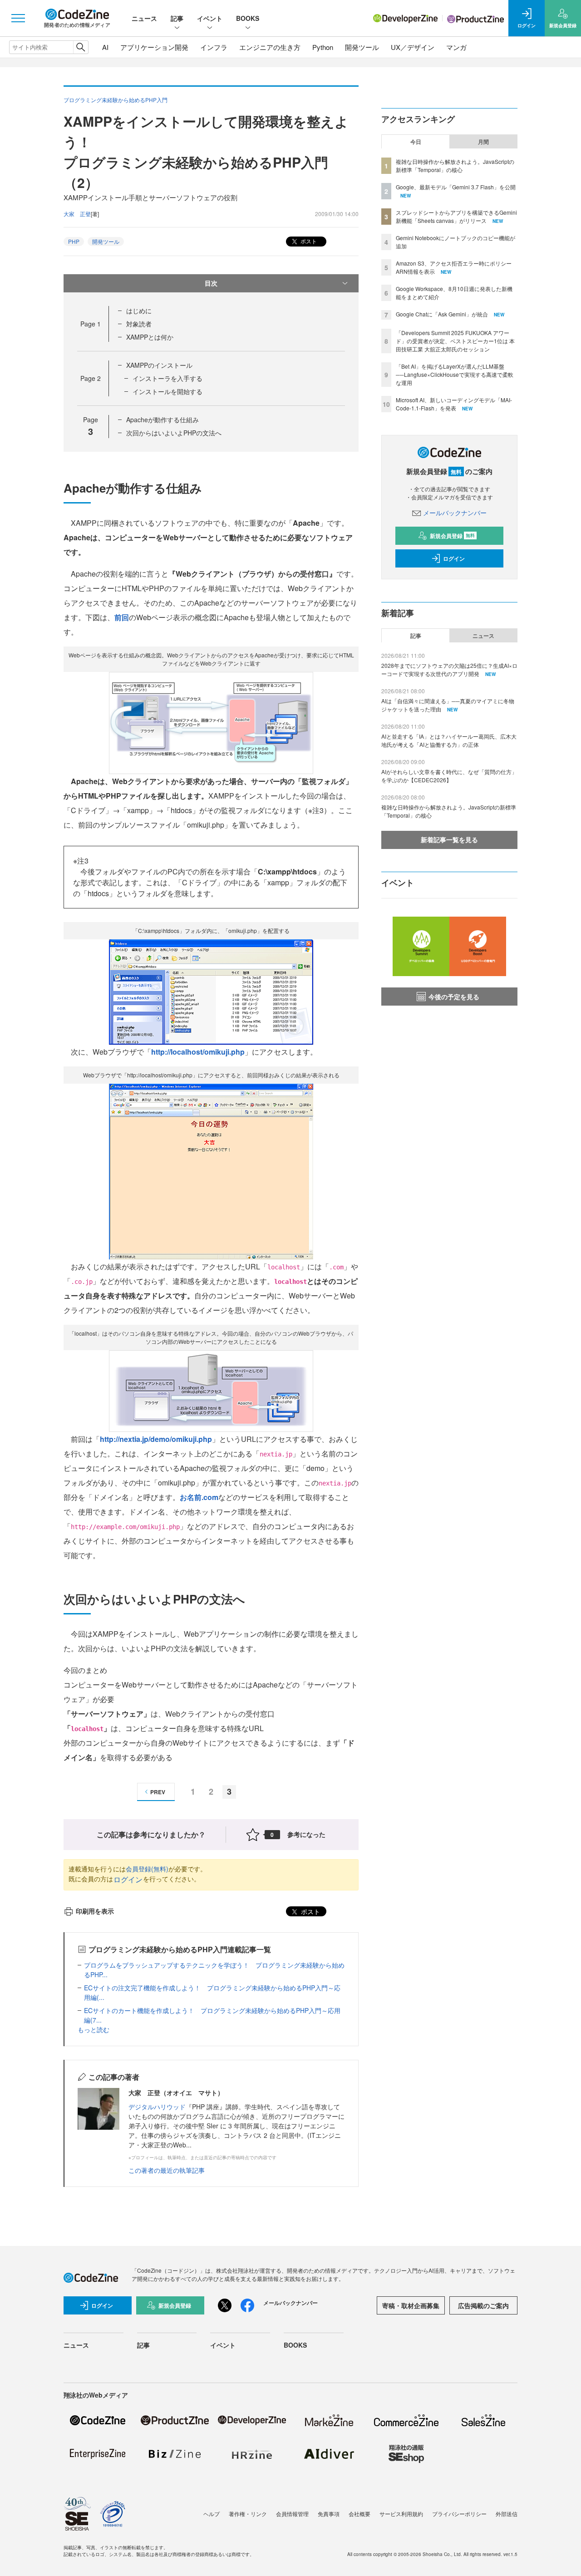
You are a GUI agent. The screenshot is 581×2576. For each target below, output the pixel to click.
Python (323, 47)
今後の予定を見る (454, 997)
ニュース (144, 18)
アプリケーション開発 (154, 47)
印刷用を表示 (95, 1911)
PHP (74, 241)
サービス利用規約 (401, 2514)
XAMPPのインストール (159, 365)
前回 (122, 617)
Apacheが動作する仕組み (162, 419)
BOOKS (248, 18)
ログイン (128, 1879)
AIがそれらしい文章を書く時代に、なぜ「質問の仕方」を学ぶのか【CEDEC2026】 (449, 776)
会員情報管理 (292, 2514)
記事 (177, 18)
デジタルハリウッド (157, 2107)
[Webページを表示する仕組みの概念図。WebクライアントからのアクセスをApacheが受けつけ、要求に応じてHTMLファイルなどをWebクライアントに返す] (211, 722)
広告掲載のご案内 (483, 2305)
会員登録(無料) (147, 1869)
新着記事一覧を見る (449, 839)
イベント (210, 18)
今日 (416, 142)
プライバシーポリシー (459, 2514)
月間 (483, 142)
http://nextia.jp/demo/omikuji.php (156, 1439)
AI (105, 47)
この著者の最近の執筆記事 (167, 2170)
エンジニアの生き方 (270, 47)
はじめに (139, 311)
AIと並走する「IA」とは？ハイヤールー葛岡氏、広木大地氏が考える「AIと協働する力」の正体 (449, 740)
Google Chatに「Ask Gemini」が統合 (442, 314)
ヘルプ (212, 2514)
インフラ (214, 47)
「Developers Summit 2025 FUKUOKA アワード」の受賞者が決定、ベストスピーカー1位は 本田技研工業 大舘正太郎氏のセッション (455, 341)
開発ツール (362, 47)
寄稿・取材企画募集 (411, 2305)
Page (91, 324)
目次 (211, 283)
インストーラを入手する (167, 378)
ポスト (308, 241)
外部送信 (507, 2514)
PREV (158, 1792)
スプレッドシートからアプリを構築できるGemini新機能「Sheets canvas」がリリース (456, 216)
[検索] (81, 47)
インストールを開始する (167, 391)
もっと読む (94, 2029)
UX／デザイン (413, 47)
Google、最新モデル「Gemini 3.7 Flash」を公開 (456, 187)
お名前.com (199, 1497)
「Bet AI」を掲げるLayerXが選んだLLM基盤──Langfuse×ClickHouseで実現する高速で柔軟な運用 (455, 374)
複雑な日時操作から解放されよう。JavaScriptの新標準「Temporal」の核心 (455, 165)
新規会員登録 (452, 536)
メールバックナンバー (455, 513)
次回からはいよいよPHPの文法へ (174, 433)
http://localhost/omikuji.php (198, 1052)
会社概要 (359, 2514)
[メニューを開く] (18, 18)
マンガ (456, 47)
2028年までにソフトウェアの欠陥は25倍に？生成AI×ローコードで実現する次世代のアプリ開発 (449, 669)
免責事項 (329, 2514)
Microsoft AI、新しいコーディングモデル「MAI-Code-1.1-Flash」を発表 (454, 404)
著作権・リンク (248, 2514)
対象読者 (139, 324)
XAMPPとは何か (150, 337)
